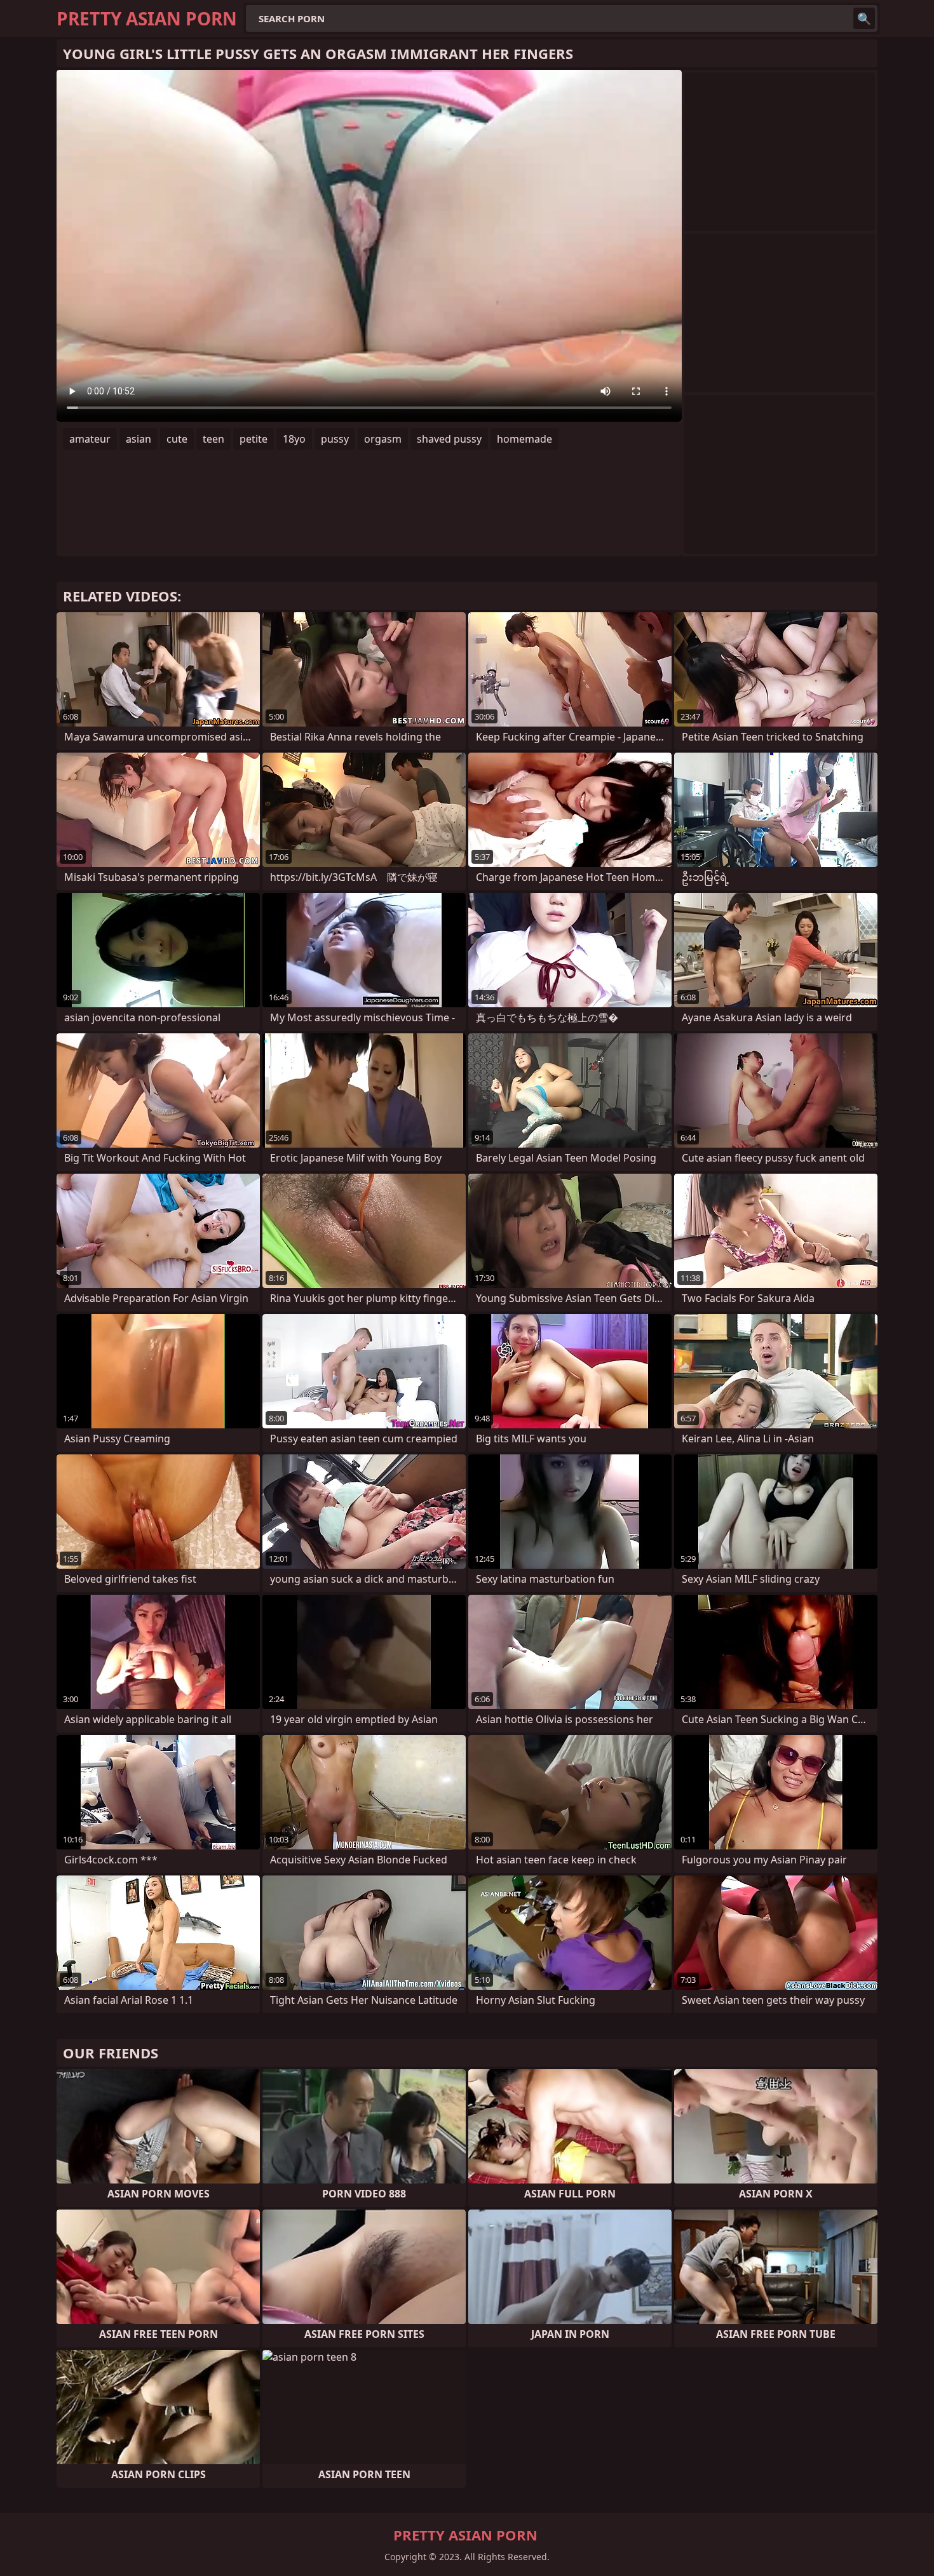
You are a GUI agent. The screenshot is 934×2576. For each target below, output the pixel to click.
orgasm (383, 439)
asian (139, 439)
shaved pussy (449, 439)
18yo (294, 439)
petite (254, 439)
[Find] (864, 18)
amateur (90, 439)
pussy (335, 439)
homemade (525, 439)
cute (177, 439)
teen (213, 439)
